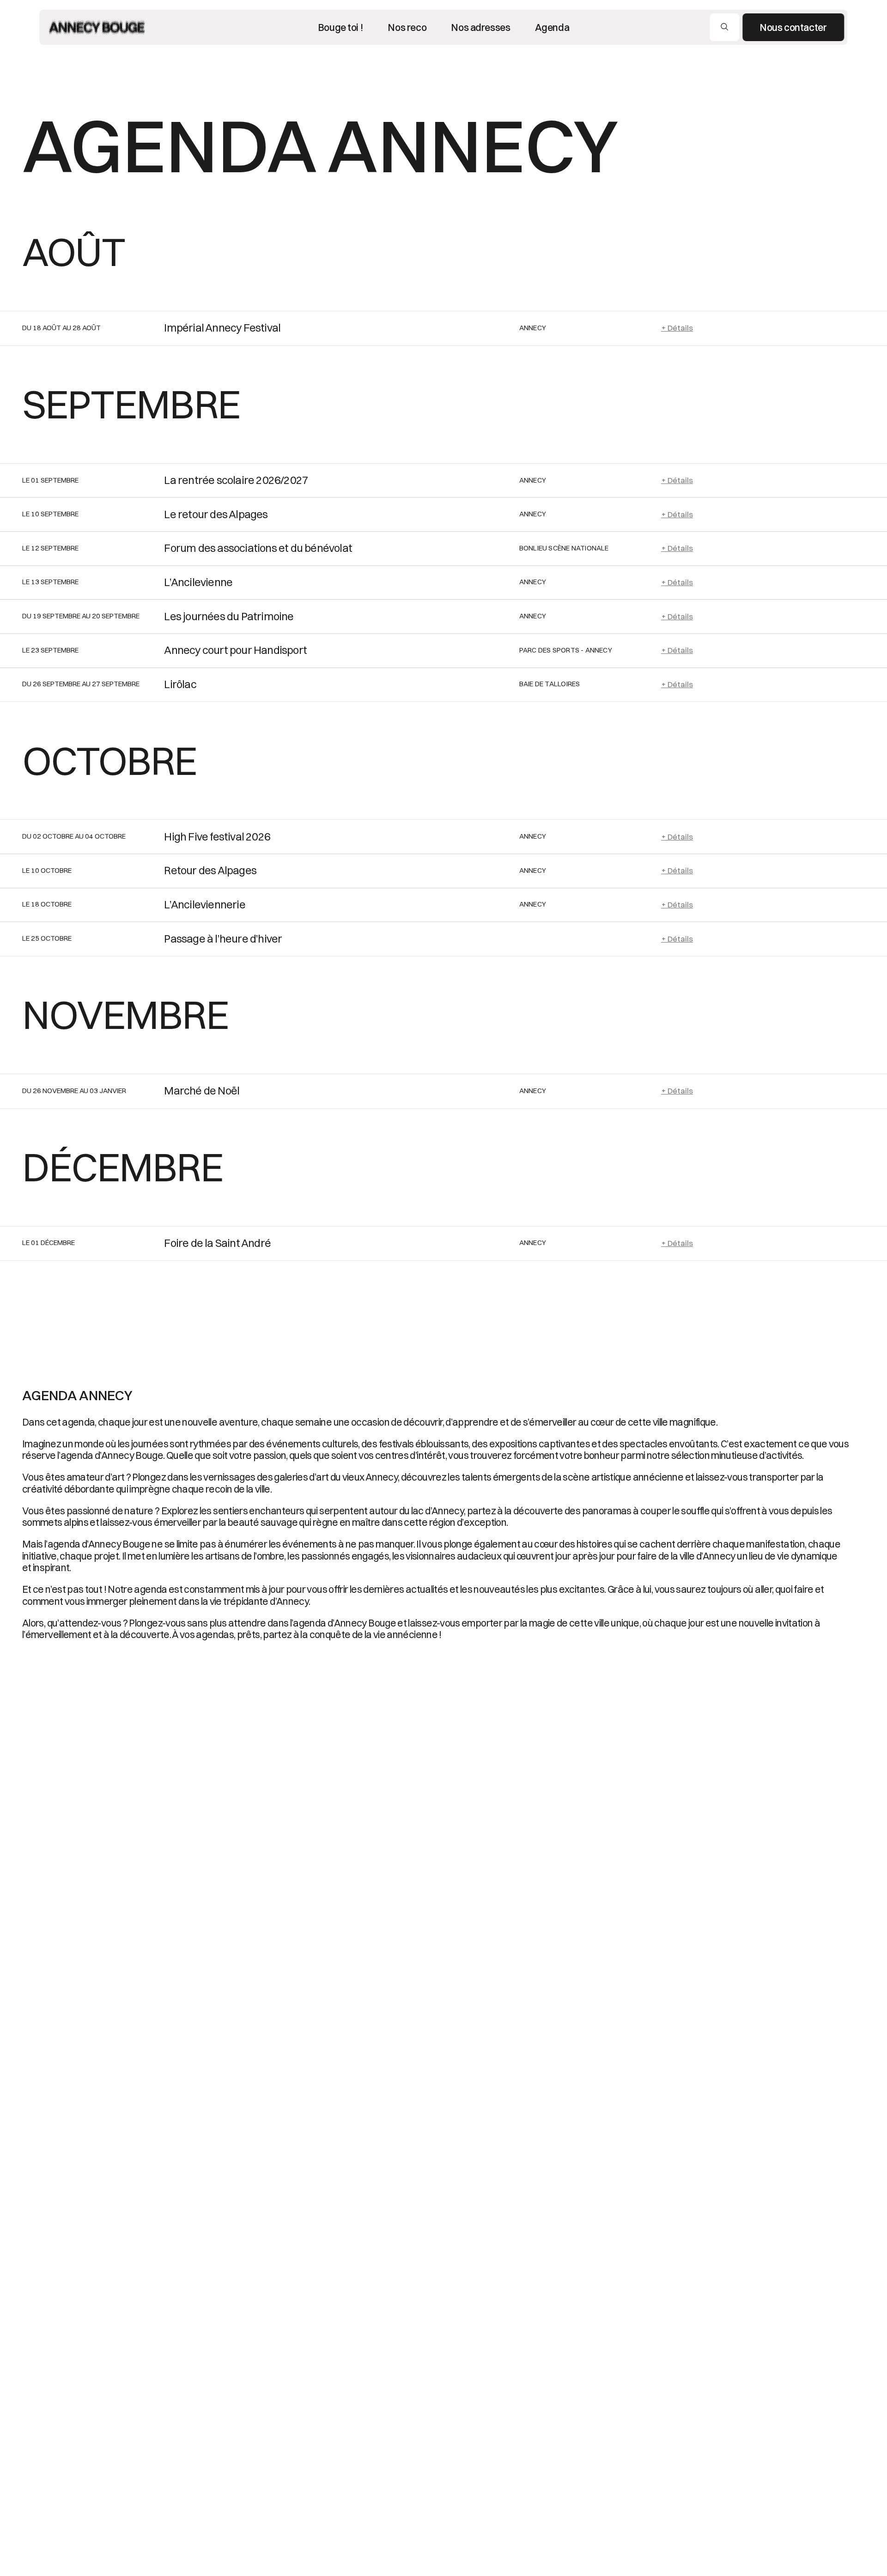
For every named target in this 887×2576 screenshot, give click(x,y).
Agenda (552, 27)
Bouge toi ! (340, 27)
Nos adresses (480, 27)
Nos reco (407, 27)
